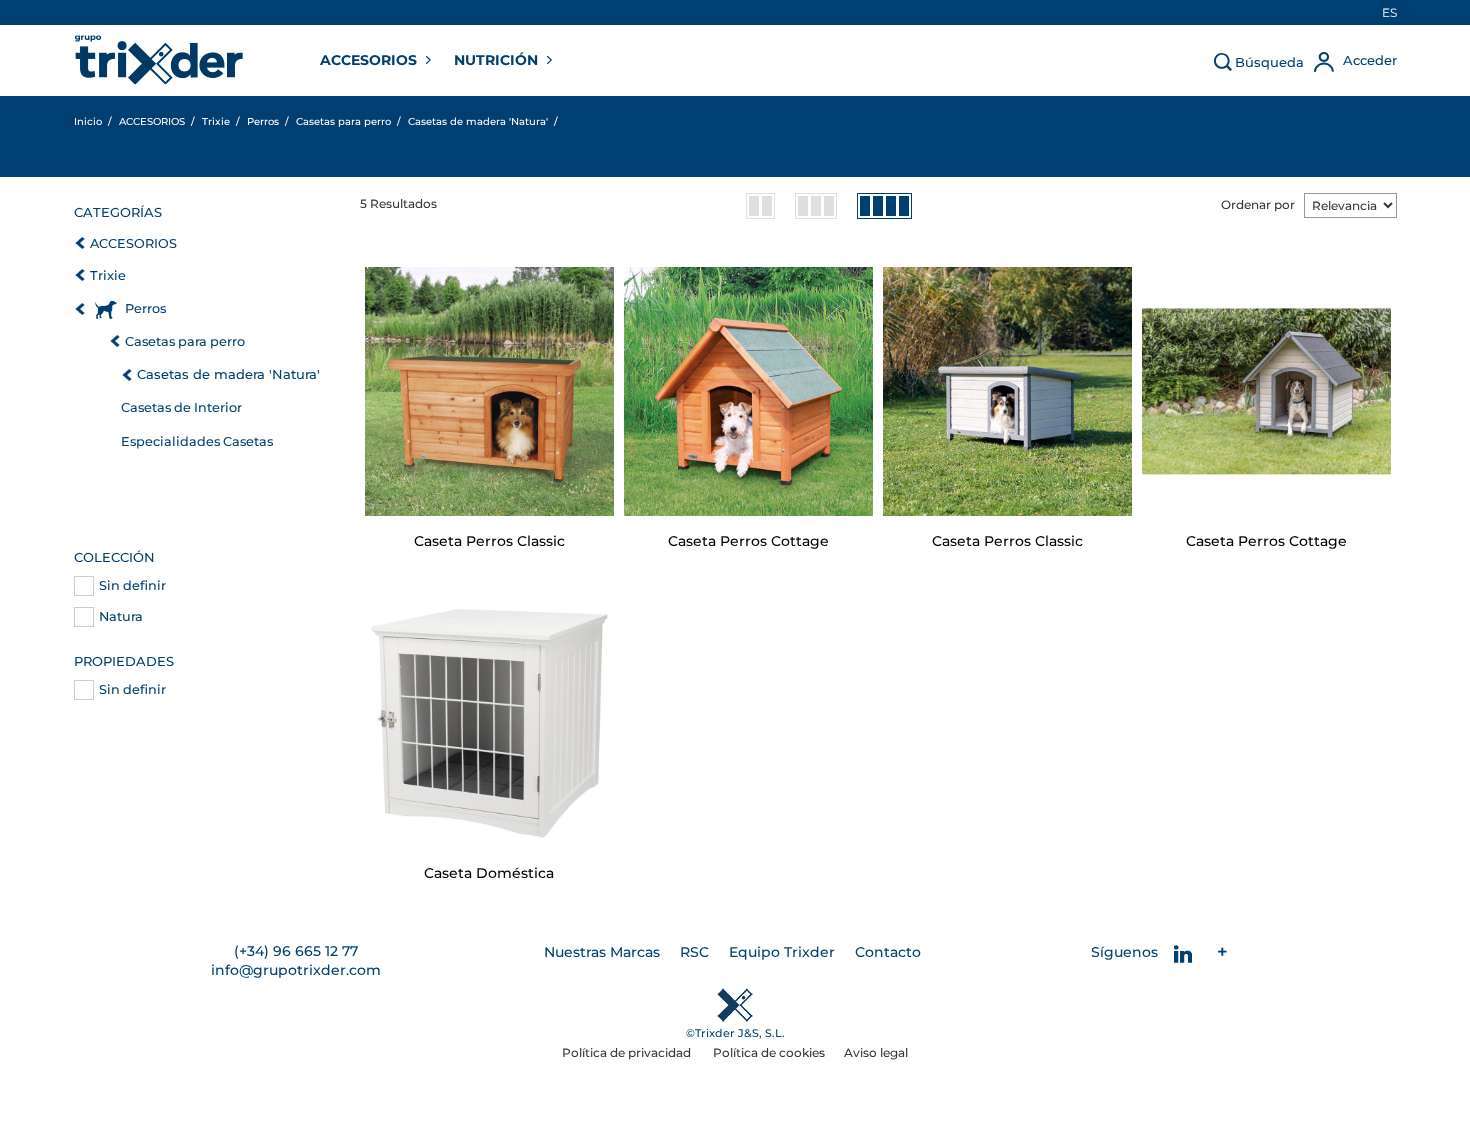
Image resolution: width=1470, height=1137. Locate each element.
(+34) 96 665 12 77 (296, 951)
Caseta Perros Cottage (748, 541)
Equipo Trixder (782, 952)
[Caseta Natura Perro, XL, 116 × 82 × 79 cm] (489, 391)
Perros (145, 308)
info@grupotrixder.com (296, 970)
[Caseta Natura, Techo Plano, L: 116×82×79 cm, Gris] (1007, 391)
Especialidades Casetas (197, 441)
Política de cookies (769, 1052)
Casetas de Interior (181, 407)
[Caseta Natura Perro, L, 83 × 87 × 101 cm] (748, 391)
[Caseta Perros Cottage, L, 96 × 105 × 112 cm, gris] (1266, 391)
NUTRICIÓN (498, 60)
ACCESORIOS (370, 60)
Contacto (888, 952)
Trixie (108, 275)
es (1389, 12)
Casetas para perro (185, 341)
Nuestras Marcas (602, 952)
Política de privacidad (628, 1052)
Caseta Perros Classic (489, 541)
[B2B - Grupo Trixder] (159, 60)
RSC (694, 952)
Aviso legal (876, 1052)
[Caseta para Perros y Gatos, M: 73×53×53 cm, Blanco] (489, 723)
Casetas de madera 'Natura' (228, 374)
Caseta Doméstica (489, 873)
